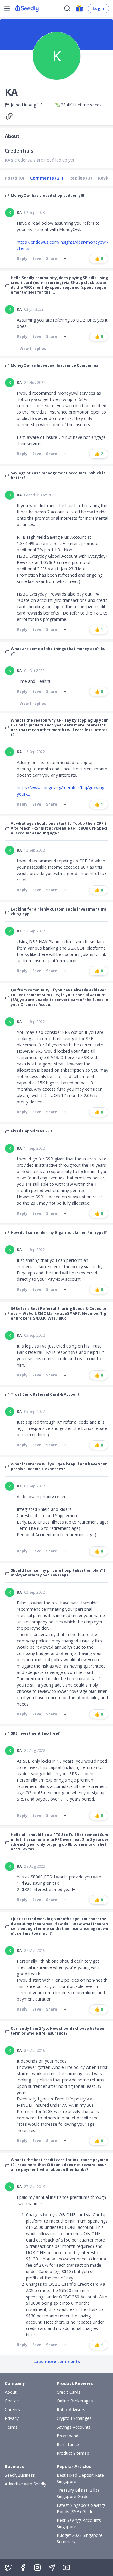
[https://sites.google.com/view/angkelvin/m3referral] (11, 116)
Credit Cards (69, 2392)
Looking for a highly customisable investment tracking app (59, 912)
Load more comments (57, 2361)
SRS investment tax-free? (35, 1733)
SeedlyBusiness (20, 2475)
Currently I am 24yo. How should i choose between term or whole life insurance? (59, 2031)
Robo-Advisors (71, 2410)
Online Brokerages (75, 2401)
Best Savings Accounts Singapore (79, 2523)
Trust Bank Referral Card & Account (45, 1394)
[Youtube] (66, 2568)
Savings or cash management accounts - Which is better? (58, 476)
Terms (11, 2427)
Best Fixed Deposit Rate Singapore (80, 2478)
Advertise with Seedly (25, 2484)
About (11, 2392)
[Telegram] (52, 2568)
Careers (12, 2410)
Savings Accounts (74, 2427)
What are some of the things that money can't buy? (58, 651)
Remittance (68, 2444)
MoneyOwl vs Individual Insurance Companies (55, 365)
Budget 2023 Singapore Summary (80, 2538)
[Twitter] (8, 2568)
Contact (13, 2401)
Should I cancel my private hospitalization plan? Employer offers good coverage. (58, 1573)
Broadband (67, 2436)
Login (99, 8)
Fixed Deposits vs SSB (31, 1131)
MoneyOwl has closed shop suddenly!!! (48, 196)
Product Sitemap (73, 2453)
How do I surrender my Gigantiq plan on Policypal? (59, 1233)
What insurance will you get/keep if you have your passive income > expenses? (59, 1467)
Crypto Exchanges (74, 2418)
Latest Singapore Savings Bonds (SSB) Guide (81, 2508)
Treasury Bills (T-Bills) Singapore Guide (78, 2493)
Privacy (12, 2418)
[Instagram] (37, 2568)
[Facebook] (23, 2568)
